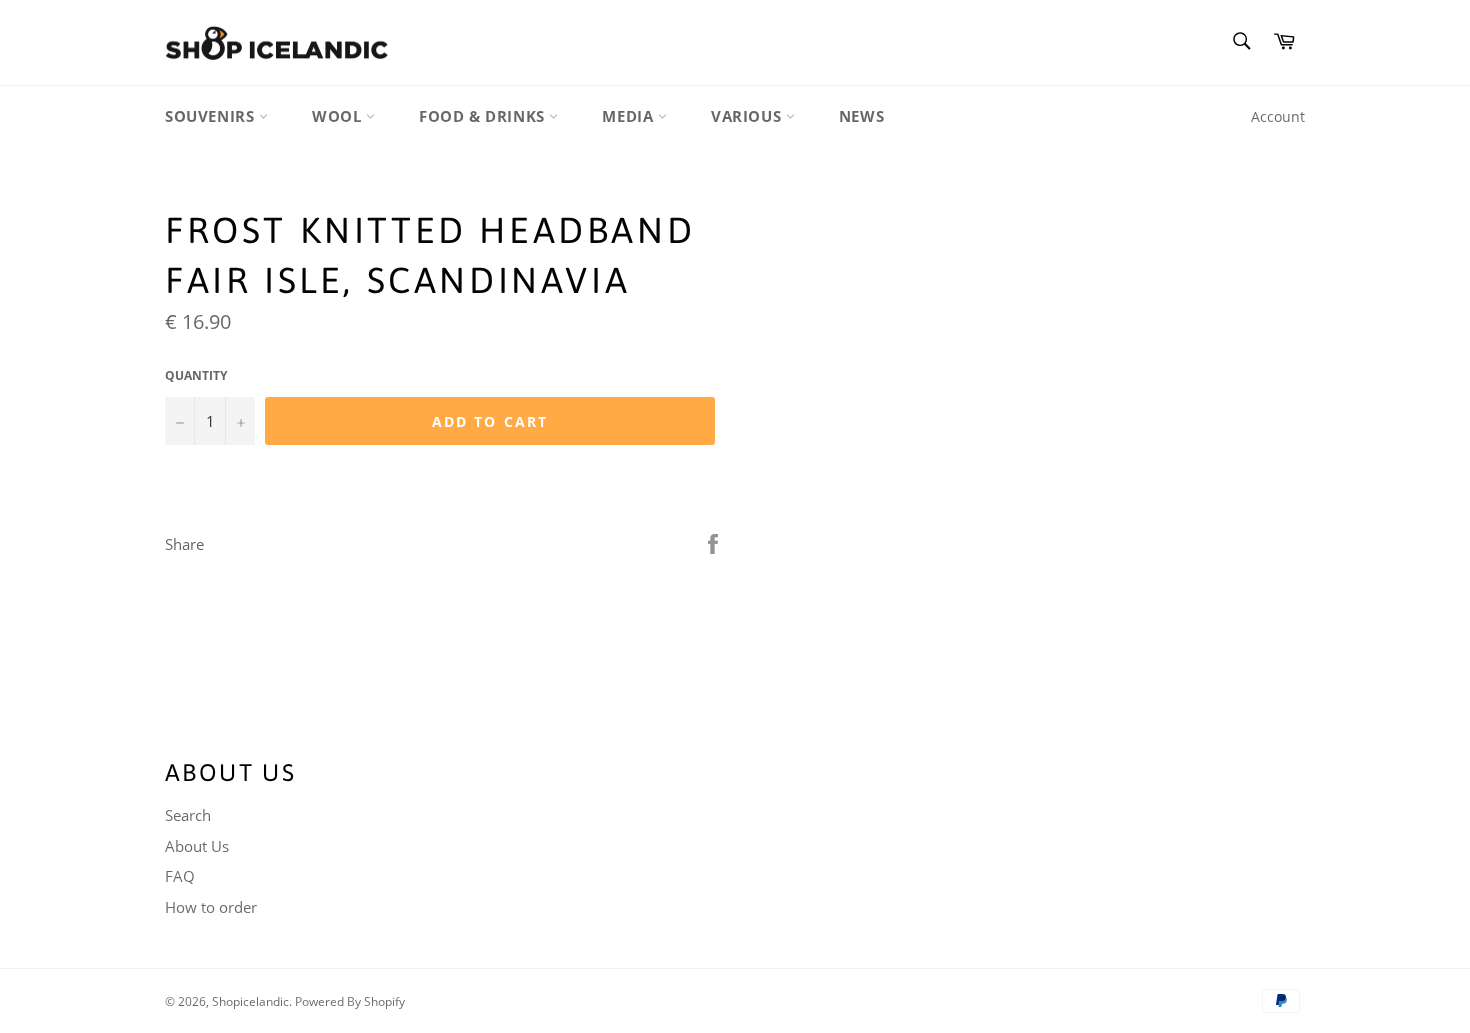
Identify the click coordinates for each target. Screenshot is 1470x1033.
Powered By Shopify (350, 1001)
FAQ (180, 876)
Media (630, 116)
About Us (197, 846)
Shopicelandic (250, 1001)
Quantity (196, 376)
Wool (339, 116)
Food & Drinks (484, 116)
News (861, 116)
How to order (211, 907)
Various (748, 116)
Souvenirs (212, 116)
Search (188, 815)
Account (1278, 116)
